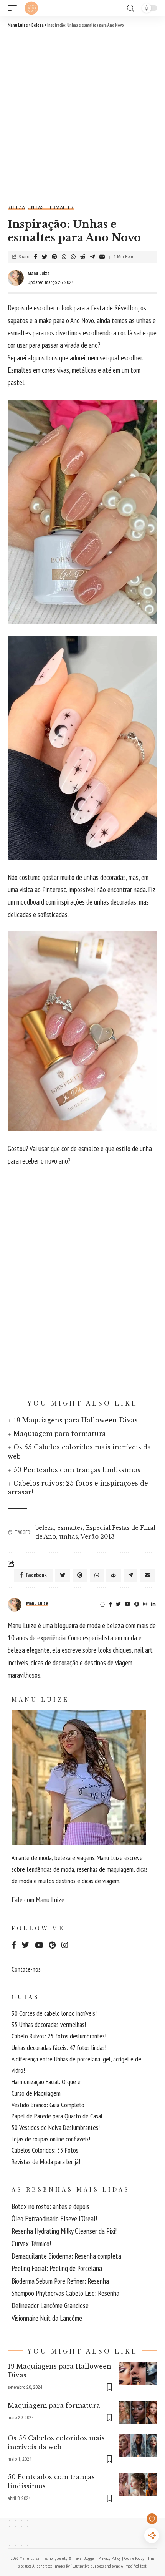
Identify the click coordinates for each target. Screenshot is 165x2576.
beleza (45, 1528)
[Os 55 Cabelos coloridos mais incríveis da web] (138, 2445)
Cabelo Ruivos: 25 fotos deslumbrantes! (59, 2036)
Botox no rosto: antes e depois (50, 2206)
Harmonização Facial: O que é (46, 2082)
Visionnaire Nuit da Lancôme (47, 2318)
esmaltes (70, 1528)
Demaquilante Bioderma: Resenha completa (66, 2256)
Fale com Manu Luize (38, 1900)
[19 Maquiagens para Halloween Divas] (138, 2374)
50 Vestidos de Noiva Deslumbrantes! (56, 2127)
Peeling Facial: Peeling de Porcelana (57, 2268)
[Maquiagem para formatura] (138, 2413)
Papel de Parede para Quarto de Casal (57, 2116)
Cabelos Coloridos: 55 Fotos (45, 2150)
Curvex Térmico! (31, 2244)
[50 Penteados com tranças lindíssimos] (138, 2484)
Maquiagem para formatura (60, 1434)
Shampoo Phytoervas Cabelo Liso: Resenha (65, 2293)
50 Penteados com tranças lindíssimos (77, 1470)
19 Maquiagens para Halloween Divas (76, 1420)
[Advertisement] (82, 115)
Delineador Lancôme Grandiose (50, 2305)
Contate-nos (26, 1969)
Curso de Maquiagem (36, 2093)
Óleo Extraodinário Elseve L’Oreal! (54, 2219)
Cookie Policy (134, 2558)
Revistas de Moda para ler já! (46, 2162)
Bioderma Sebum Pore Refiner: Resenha (60, 2281)
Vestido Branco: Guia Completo (48, 2105)
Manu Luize (39, 274)
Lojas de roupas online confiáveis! (51, 2139)
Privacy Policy (110, 2558)
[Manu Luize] (31, 8)
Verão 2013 (98, 1536)
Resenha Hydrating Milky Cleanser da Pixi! (64, 2231)
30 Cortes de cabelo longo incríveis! (54, 2013)
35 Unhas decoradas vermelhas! (49, 2024)
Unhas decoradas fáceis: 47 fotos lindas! (59, 2047)
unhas (68, 1536)
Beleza (16, 207)
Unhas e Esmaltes (51, 207)
